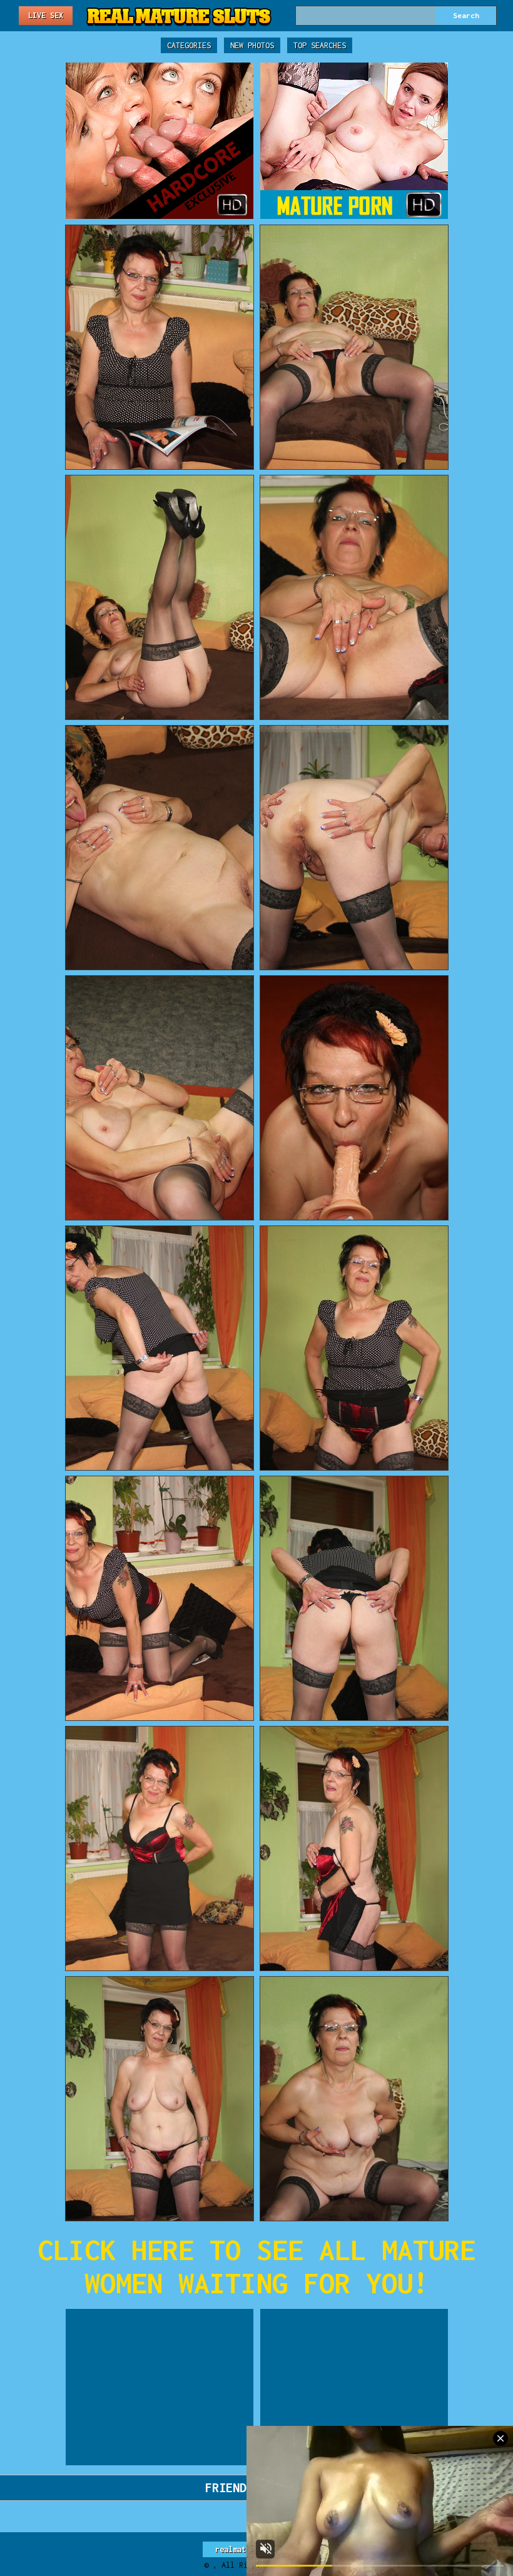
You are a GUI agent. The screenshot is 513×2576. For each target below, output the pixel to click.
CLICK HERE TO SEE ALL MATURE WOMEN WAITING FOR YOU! (256, 2266)
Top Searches (320, 45)
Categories (189, 45)
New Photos (252, 45)
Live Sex (46, 15)
